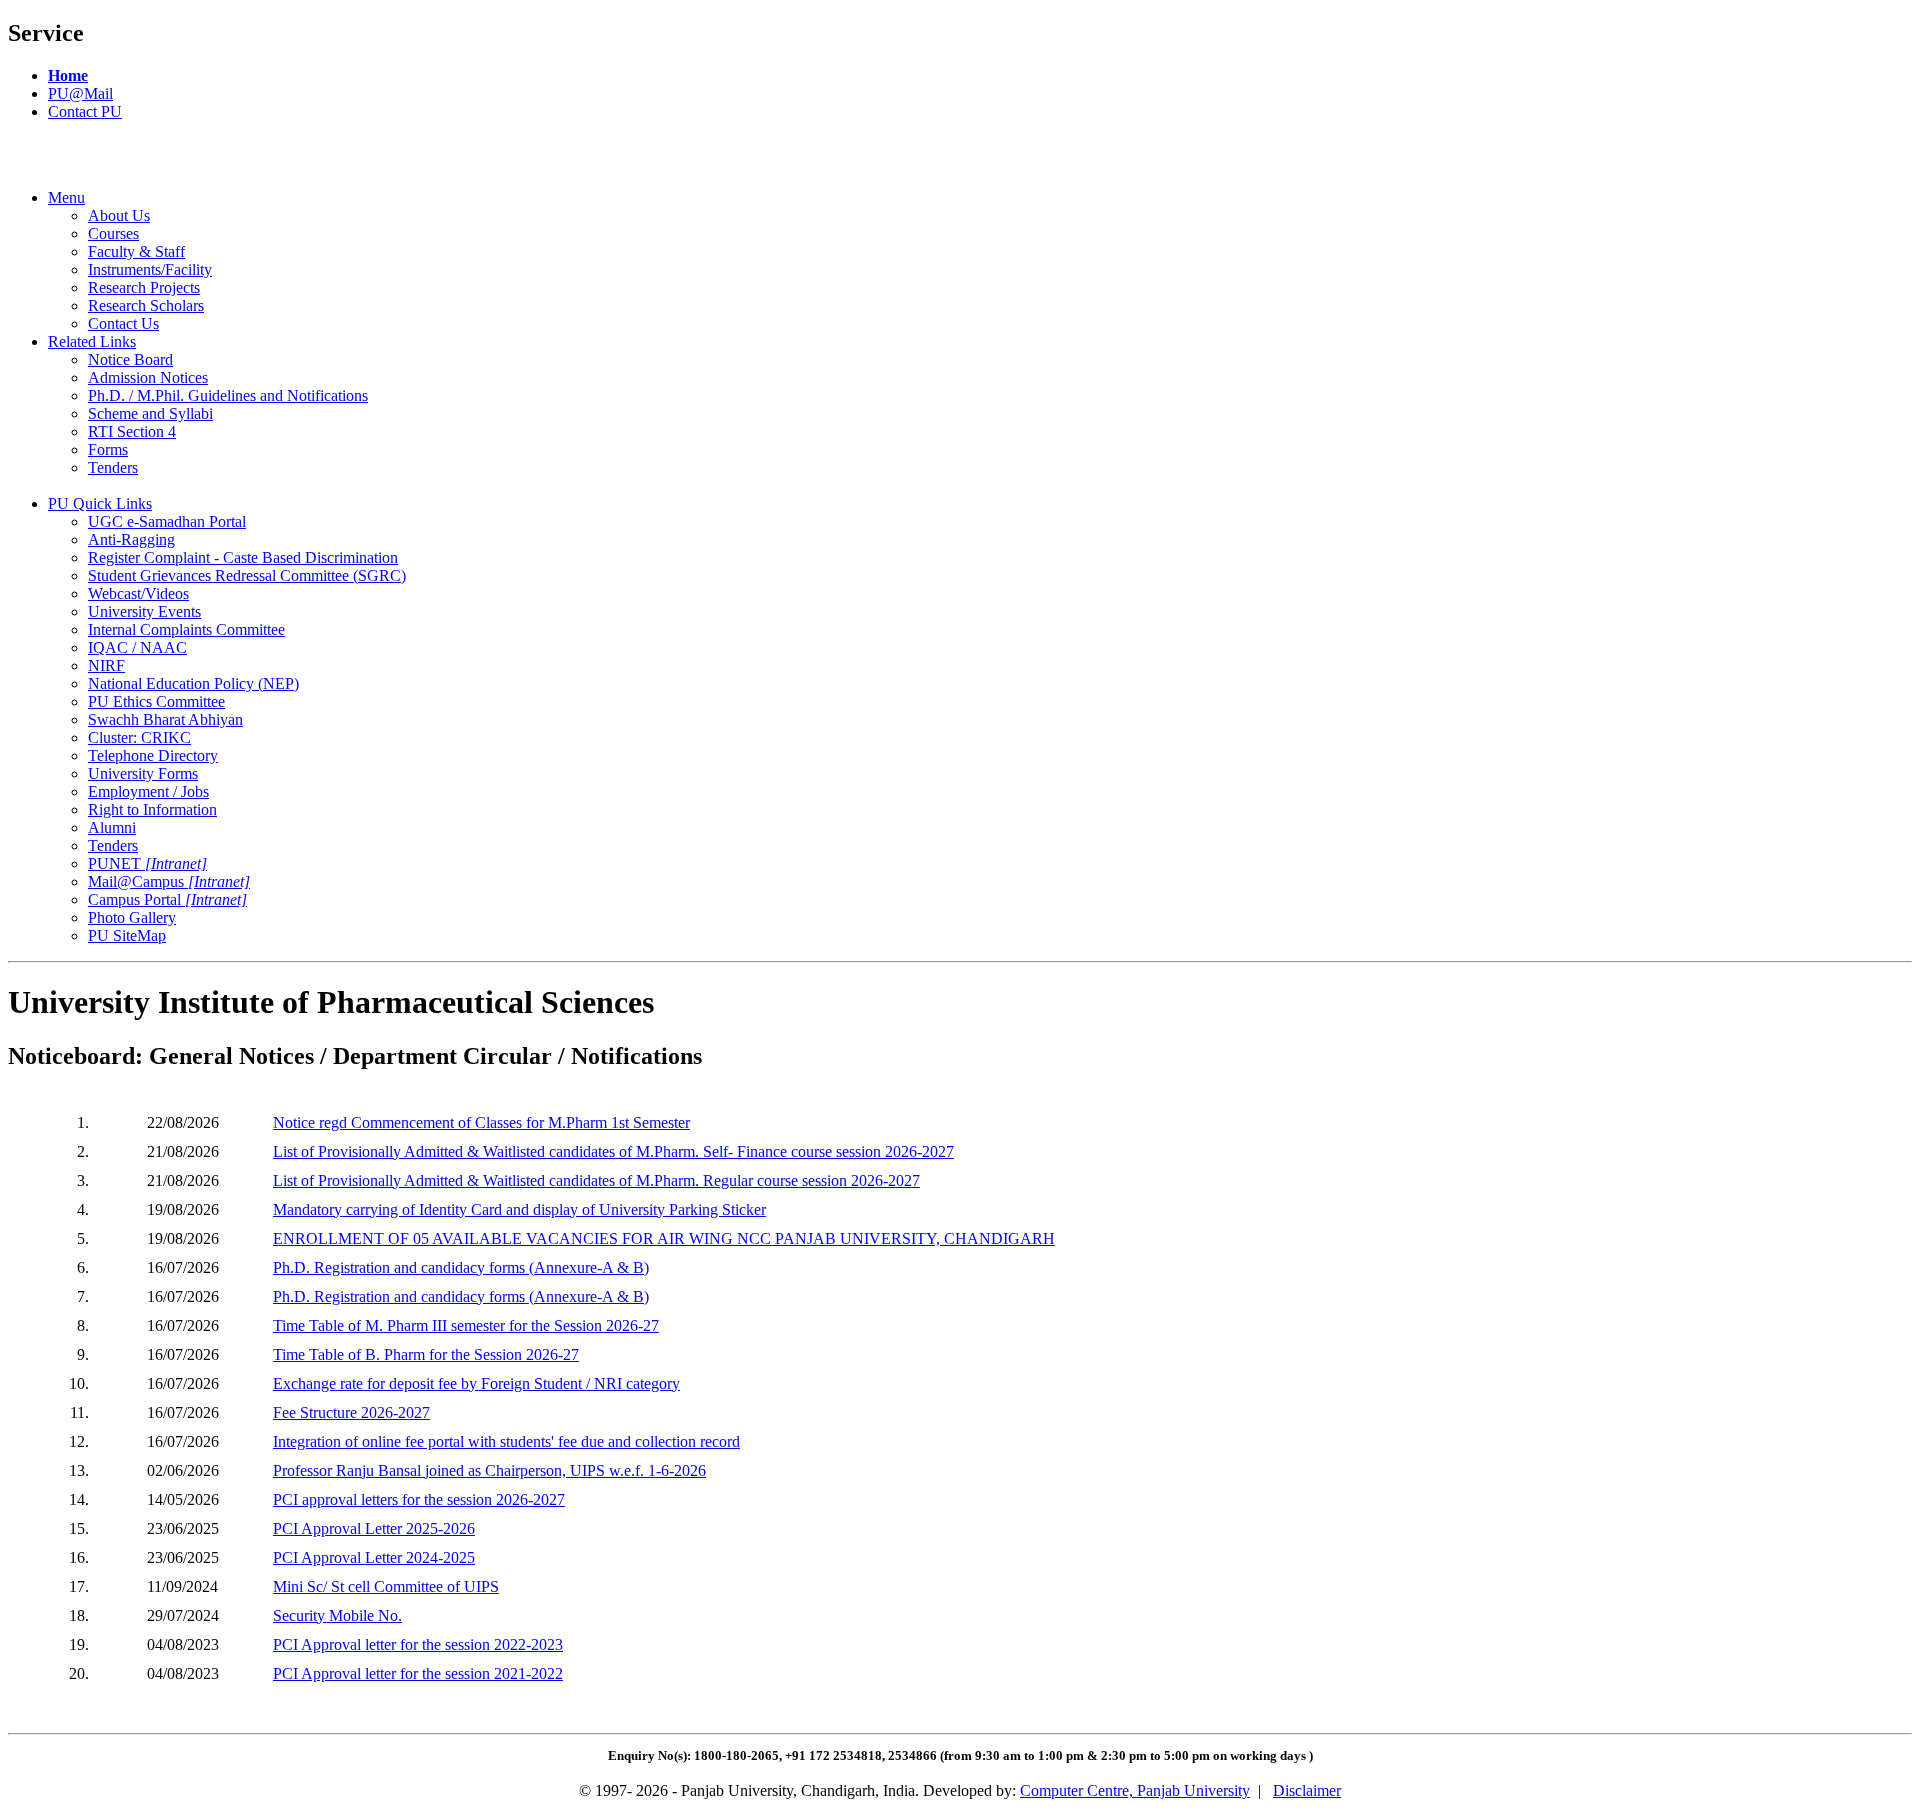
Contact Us (123, 323)
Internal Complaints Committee (186, 629)
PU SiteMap (127, 935)
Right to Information (152, 809)
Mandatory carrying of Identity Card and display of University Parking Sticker (519, 1209)
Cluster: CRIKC (139, 737)
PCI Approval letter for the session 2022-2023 (418, 1644)
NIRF (106, 665)
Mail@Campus (169, 881)
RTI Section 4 (132, 431)
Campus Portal (167, 899)
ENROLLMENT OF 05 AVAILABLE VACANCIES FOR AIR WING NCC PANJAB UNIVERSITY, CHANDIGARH (664, 1238)
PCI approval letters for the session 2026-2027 (419, 1499)
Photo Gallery (132, 917)
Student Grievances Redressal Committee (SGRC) (247, 575)
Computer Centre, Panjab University (1135, 1790)
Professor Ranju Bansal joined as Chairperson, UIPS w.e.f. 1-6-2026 (489, 1470)
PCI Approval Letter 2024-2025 (374, 1557)
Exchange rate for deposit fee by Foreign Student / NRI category (476, 1383)
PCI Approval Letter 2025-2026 (374, 1528)
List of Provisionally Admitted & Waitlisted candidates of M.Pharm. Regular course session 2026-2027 (596, 1180)
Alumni (112, 827)
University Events (144, 611)
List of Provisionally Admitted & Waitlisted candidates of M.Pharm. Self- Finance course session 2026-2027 (613, 1151)
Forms (108, 449)
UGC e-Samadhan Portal (167, 521)
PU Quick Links (100, 503)
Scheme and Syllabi (150, 413)
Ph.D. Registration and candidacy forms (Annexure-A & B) (461, 1267)
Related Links (92, 341)
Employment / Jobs (148, 791)
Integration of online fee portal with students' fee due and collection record (506, 1441)
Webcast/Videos (138, 593)
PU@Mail (80, 93)
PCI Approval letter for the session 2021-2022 (418, 1673)
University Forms (143, 773)
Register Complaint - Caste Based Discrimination (243, 557)
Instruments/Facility (150, 269)
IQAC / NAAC (137, 647)
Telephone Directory (153, 755)
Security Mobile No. (337, 1615)
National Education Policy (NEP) (193, 683)
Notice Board (130, 359)
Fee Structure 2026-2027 (351, 1412)
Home (68, 75)
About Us (119, 215)
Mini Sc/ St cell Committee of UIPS (386, 1586)
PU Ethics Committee (156, 701)
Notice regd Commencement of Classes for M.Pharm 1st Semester (481, 1122)
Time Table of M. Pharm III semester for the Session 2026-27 (466, 1325)
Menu (66, 197)
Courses (113, 233)
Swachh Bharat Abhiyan (165, 719)
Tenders (113, 467)
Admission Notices (148, 377)
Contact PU (85, 111)
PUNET (147, 863)
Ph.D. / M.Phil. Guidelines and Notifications (228, 395)
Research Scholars (146, 305)
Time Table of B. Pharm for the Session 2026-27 (426, 1354)
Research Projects (144, 287)
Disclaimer (1307, 1790)
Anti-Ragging (131, 539)
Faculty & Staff (136, 251)
